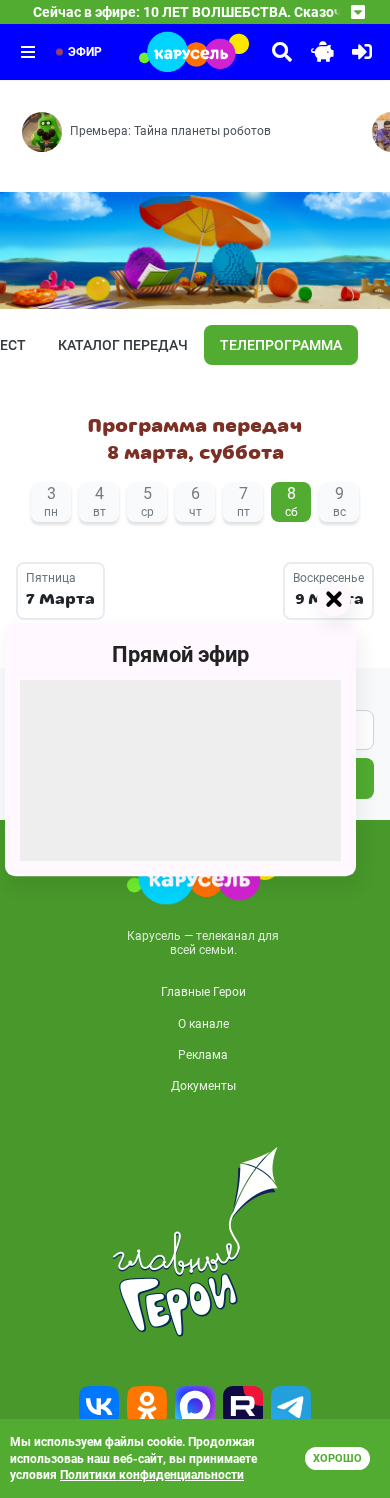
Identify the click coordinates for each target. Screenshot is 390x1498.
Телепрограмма (281, 345)
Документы (203, 1086)
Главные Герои (203, 992)
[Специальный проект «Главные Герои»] (195, 1242)
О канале (203, 1024)
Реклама (203, 1055)
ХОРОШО (337, 1458)
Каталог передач (123, 345)
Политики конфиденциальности (152, 1475)
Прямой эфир (180, 654)
